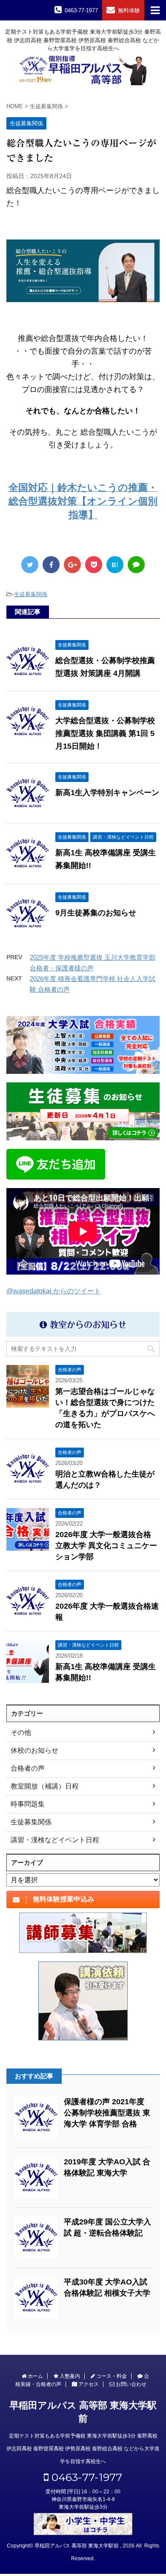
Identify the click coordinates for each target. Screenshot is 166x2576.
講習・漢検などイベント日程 (55, 1840)
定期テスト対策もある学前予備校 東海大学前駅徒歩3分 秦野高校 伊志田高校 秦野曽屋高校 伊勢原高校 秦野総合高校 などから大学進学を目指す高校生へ (83, 2449)
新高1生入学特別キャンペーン (107, 793)
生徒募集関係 (31, 594)
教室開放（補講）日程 (45, 1786)
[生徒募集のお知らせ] (83, 1111)
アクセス (88, 2384)
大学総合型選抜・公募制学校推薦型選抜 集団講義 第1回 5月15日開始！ (105, 733)
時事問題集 (28, 1804)
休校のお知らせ (34, 1750)
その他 (21, 1732)
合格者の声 (28, 1768)
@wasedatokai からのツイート (54, 1291)
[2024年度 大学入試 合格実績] (83, 1045)
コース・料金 (111, 2376)
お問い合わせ (130, 2384)
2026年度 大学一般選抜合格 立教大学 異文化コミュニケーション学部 (106, 1546)
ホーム (35, 2376)
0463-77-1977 (85, 2477)
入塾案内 (69, 2376)
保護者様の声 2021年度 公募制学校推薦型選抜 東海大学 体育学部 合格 (107, 2113)
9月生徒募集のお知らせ (96, 913)
